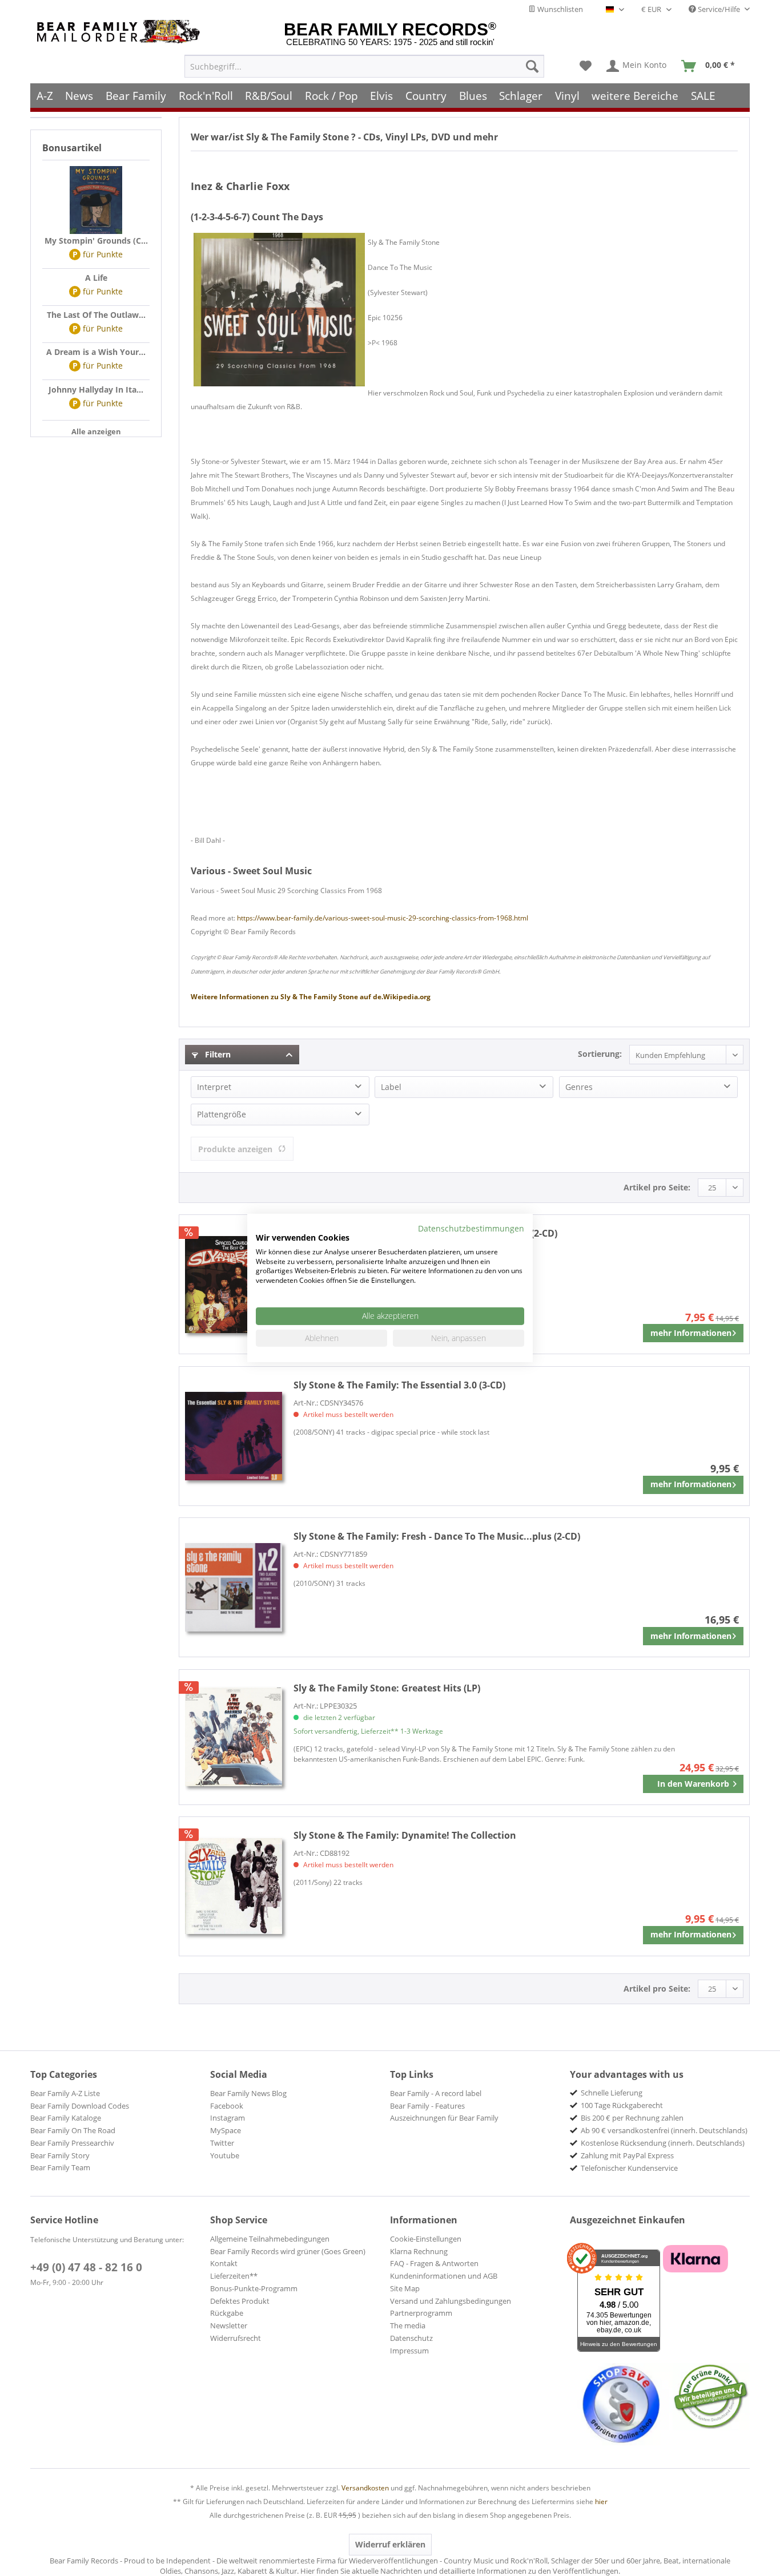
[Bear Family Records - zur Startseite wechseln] (120, 32)
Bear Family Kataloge (66, 2118)
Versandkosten (365, 2488)
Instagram (228, 2118)
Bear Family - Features (427, 2106)
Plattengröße (222, 1114)
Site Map (405, 2288)
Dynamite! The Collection (405, 1835)
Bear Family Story (60, 2155)
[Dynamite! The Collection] (234, 1886)
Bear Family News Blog (248, 2093)
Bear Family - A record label (436, 2093)
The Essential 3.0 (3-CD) (399, 1385)
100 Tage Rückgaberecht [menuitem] (622, 2105)
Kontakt (224, 2263)
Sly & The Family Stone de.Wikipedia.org (311, 997)
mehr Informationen (691, 1333)
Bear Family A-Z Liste (65, 2093)
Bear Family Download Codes (80, 2106)
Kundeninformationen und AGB (444, 2276)
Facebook (227, 2106)
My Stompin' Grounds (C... (96, 241)
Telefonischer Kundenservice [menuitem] (629, 2168)
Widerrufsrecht (236, 2338)
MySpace (226, 2130)
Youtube (225, 2155)
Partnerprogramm (421, 2313)
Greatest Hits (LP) (387, 1688)
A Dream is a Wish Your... (96, 352)
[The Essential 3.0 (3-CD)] (234, 1436)
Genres (579, 1087)
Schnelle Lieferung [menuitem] (612, 2093)
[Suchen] (532, 66)
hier (601, 2502)
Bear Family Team (60, 2167)
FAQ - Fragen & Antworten (434, 2263)
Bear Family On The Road (73, 2130)
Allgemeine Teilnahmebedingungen (270, 2239)
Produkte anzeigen (235, 1149)
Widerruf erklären (390, 2544)
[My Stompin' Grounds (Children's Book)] (96, 200)
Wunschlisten (559, 9)
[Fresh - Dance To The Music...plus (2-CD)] (234, 1587)
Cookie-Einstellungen (426, 2239)
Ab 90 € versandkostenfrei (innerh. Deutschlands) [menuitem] (664, 2130)
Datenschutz (411, 2338)
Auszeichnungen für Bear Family (444, 2118)
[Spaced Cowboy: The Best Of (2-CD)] (234, 1284)
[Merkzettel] (586, 66)
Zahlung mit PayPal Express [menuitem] (627, 2155)
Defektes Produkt (240, 2301)
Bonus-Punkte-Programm (254, 2288)
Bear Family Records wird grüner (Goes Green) (288, 2251)
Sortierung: (600, 1054)
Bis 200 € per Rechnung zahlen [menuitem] (632, 2118)
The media (408, 2325)
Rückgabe (227, 2313)
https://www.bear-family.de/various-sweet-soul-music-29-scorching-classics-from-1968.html (383, 918)
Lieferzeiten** (234, 2276)
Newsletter (229, 2325)
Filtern (217, 1054)
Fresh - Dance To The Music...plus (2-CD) (437, 1536)
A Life (96, 278)
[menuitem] (364, 66)
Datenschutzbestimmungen (471, 1228)
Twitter (222, 2143)
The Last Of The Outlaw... (96, 315)
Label (391, 1087)
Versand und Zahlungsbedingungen (451, 2301)
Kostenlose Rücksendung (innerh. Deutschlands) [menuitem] (663, 2143)
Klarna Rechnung (419, 2251)
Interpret (214, 1087)
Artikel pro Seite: (657, 1187)
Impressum (409, 2351)
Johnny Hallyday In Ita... (96, 389)
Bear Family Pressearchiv (72, 2143)
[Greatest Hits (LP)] (234, 1737)
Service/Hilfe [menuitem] (719, 9)
